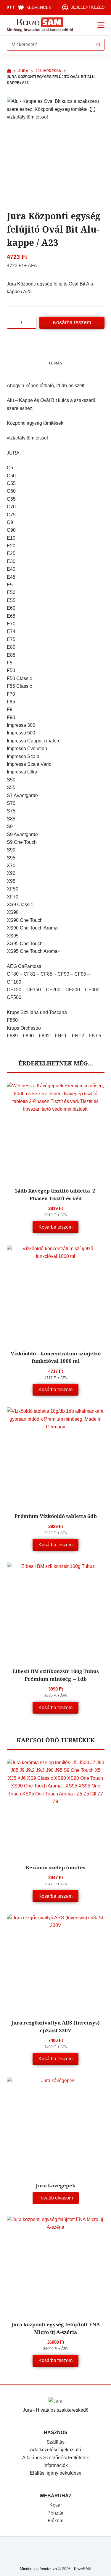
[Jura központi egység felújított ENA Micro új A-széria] (56, 2264)
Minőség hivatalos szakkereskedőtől (40, 30)
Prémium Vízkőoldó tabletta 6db (56, 1516)
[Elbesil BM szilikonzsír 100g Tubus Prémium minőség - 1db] (56, 1611)
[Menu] (101, 25)
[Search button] (99, 45)
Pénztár (55, 2513)
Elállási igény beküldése (56, 2473)
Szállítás (55, 2442)
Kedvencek (39, 7)
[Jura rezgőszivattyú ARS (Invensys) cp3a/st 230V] (56, 1963)
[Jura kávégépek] (56, 2126)
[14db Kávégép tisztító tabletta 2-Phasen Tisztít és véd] (56, 1131)
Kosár (56, 2505)
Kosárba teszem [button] (55, 1227)
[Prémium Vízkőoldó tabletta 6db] (56, 1456)
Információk (56, 2465)
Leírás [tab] (56, 363)
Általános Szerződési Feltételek (55, 2458)
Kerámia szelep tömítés (55, 1867)
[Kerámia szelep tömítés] (56, 1808)
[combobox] (50, 45)
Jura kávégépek (56, 2185)
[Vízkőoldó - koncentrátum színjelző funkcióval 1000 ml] (56, 1294)
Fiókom (55, 2521)
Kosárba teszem (72, 322)
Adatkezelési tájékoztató (55, 2450)
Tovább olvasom (56, 2198)
